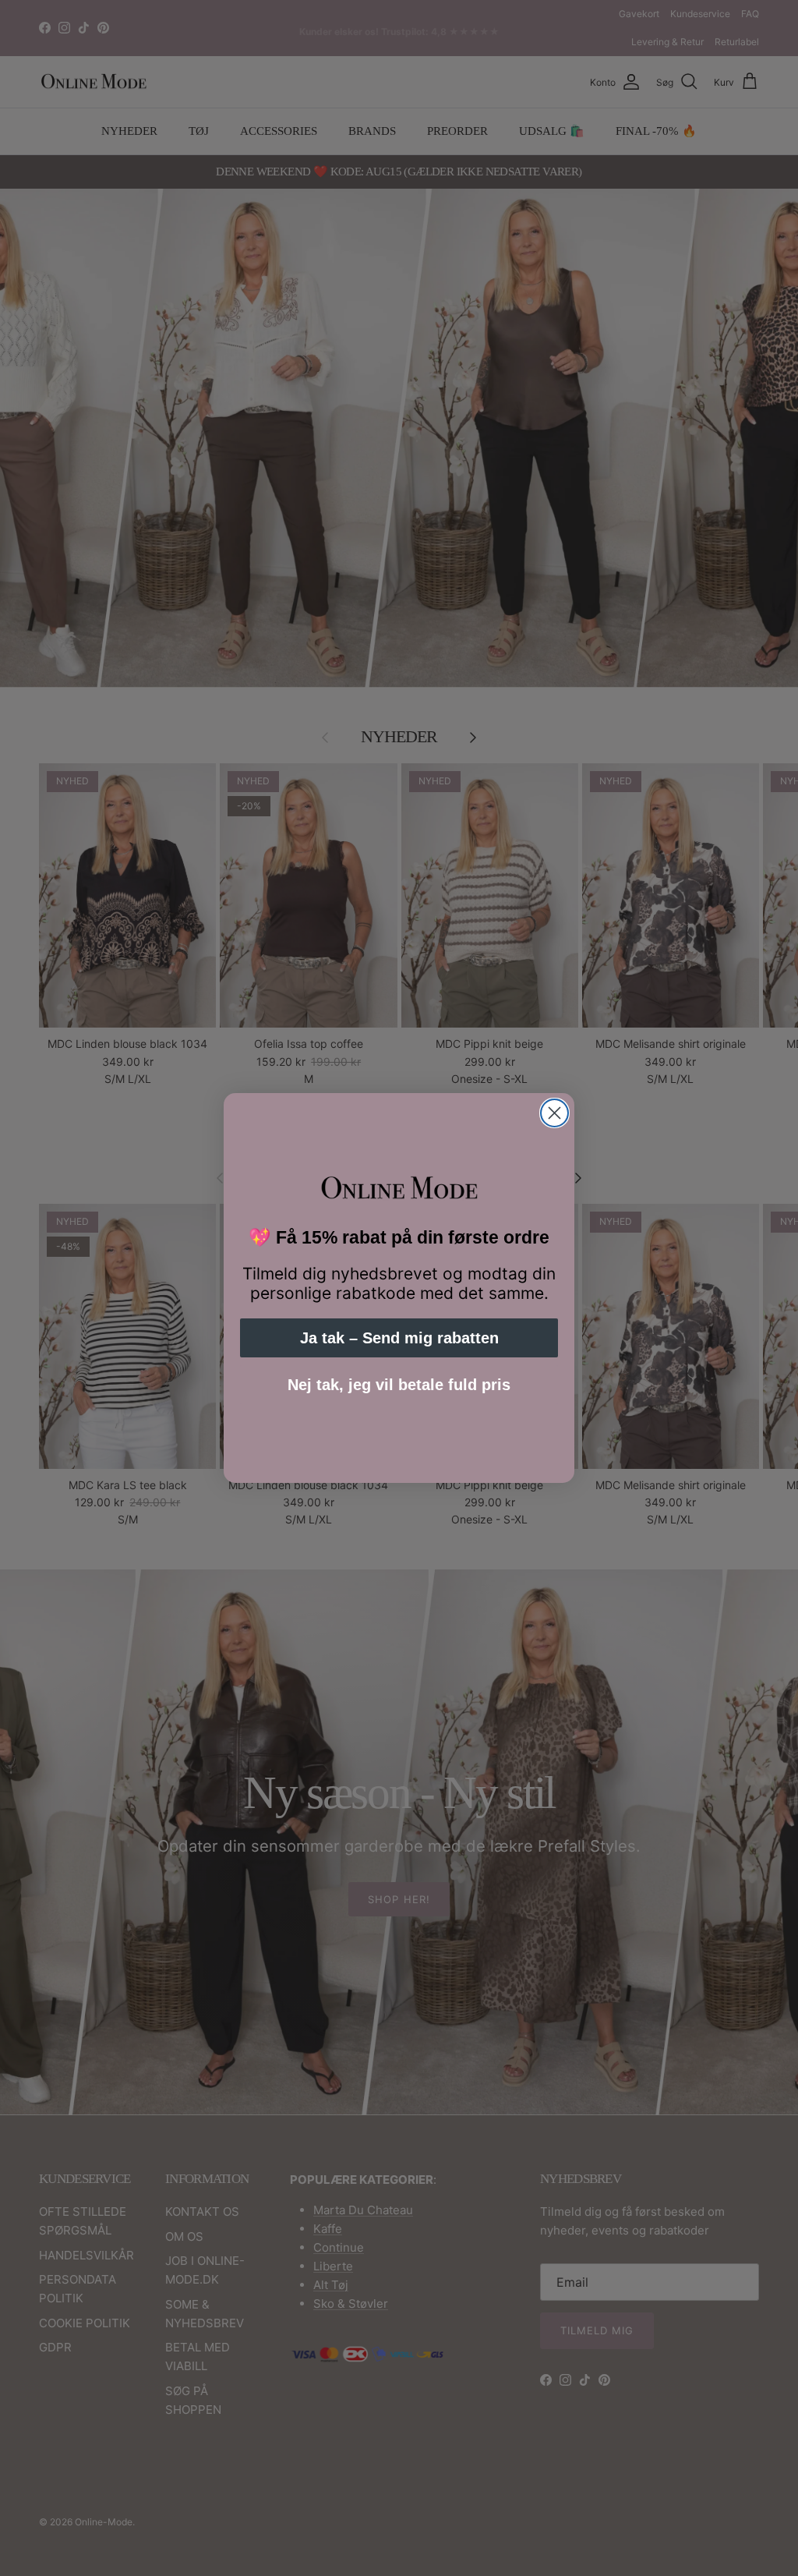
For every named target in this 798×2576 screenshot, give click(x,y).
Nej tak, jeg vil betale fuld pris (399, 1385)
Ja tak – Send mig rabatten (399, 1338)
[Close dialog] (554, 1113)
